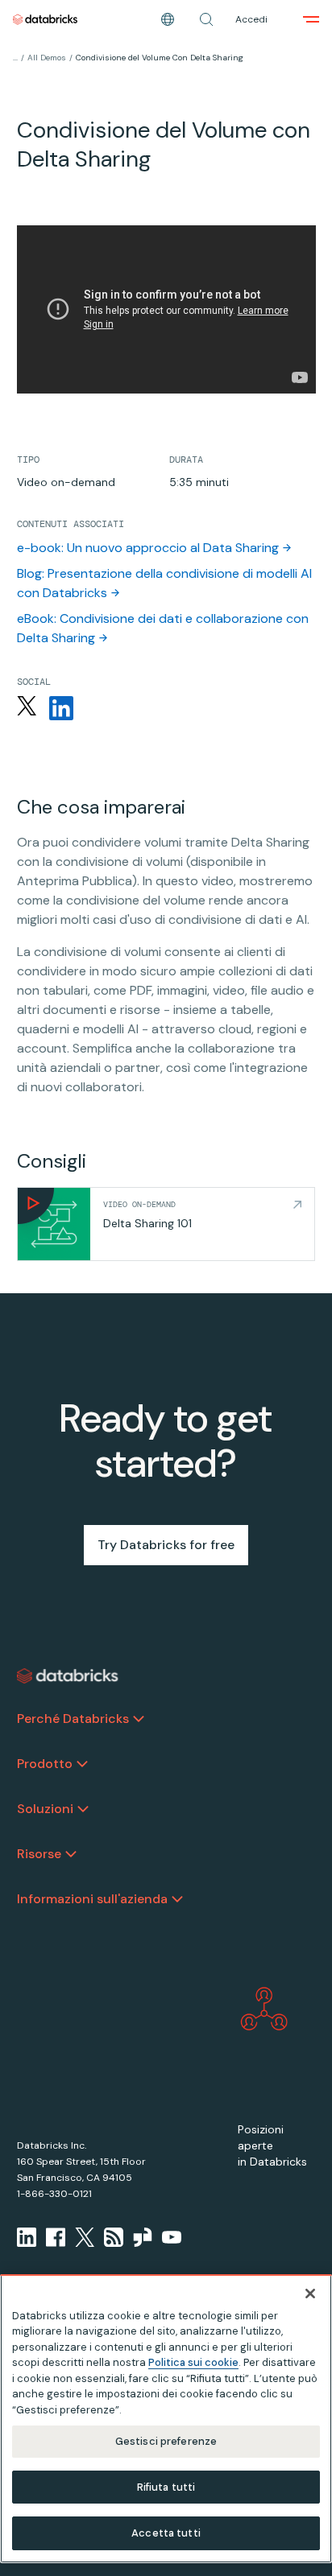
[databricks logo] (68, 1676)
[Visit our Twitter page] (85, 2237)
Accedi (251, 19)
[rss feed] (114, 2237)
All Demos (47, 58)
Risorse (39, 1854)
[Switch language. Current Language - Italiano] (168, 19)
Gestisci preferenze (166, 2441)
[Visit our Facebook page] (56, 2237)
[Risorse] (71, 1854)
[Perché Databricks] (139, 1719)
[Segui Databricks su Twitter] (27, 708)
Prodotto (45, 1764)
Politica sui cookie (193, 2362)
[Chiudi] (310, 2294)
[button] (206, 19)
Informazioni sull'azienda (92, 1899)
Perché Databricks (73, 1719)
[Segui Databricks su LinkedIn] (61, 708)
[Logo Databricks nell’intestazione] (45, 19)
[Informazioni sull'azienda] (177, 1899)
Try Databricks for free (166, 1545)
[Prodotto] (82, 1764)
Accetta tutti (166, 2533)
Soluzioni (45, 1809)
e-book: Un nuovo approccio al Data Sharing (148, 548)
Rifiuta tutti (166, 2487)
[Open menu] (311, 19)
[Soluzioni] (83, 1809)
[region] (166, 2419)
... (15, 58)
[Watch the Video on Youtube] (172, 2237)
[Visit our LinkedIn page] (27, 2237)
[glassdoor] (143, 2237)
